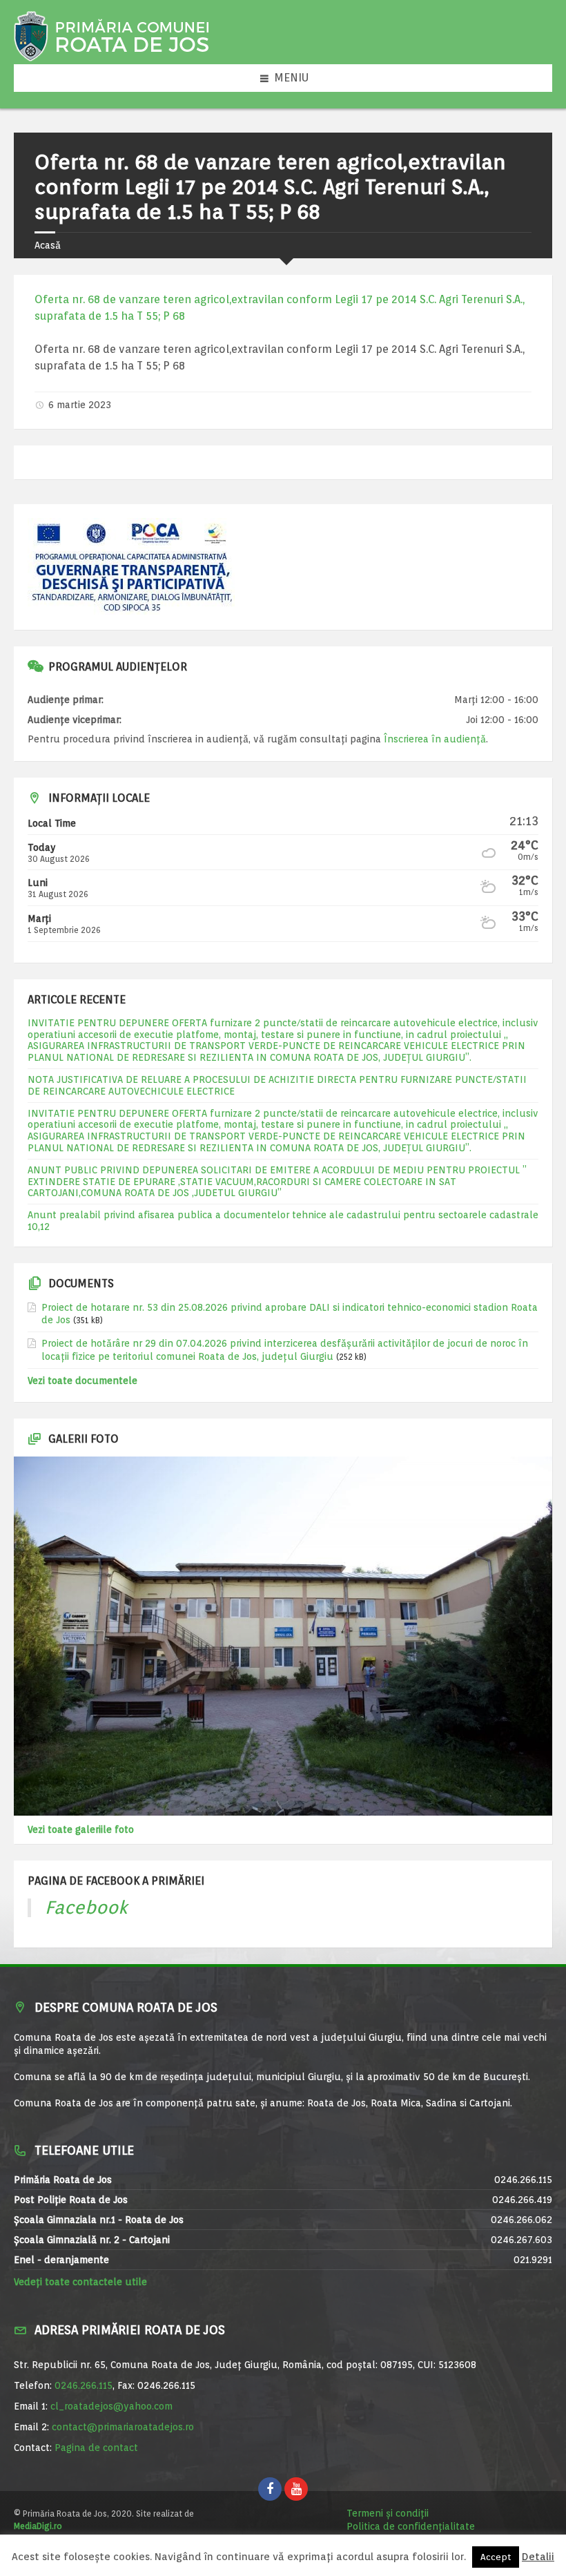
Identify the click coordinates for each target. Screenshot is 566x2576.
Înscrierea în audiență (435, 739)
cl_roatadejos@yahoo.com (111, 2406)
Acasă (48, 245)
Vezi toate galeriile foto (81, 1829)
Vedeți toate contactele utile (80, 2282)
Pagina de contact (96, 2448)
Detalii (538, 2557)
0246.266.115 (84, 2385)
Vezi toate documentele (82, 1381)
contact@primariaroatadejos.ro (123, 2427)
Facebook (86, 1907)
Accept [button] (496, 2557)
